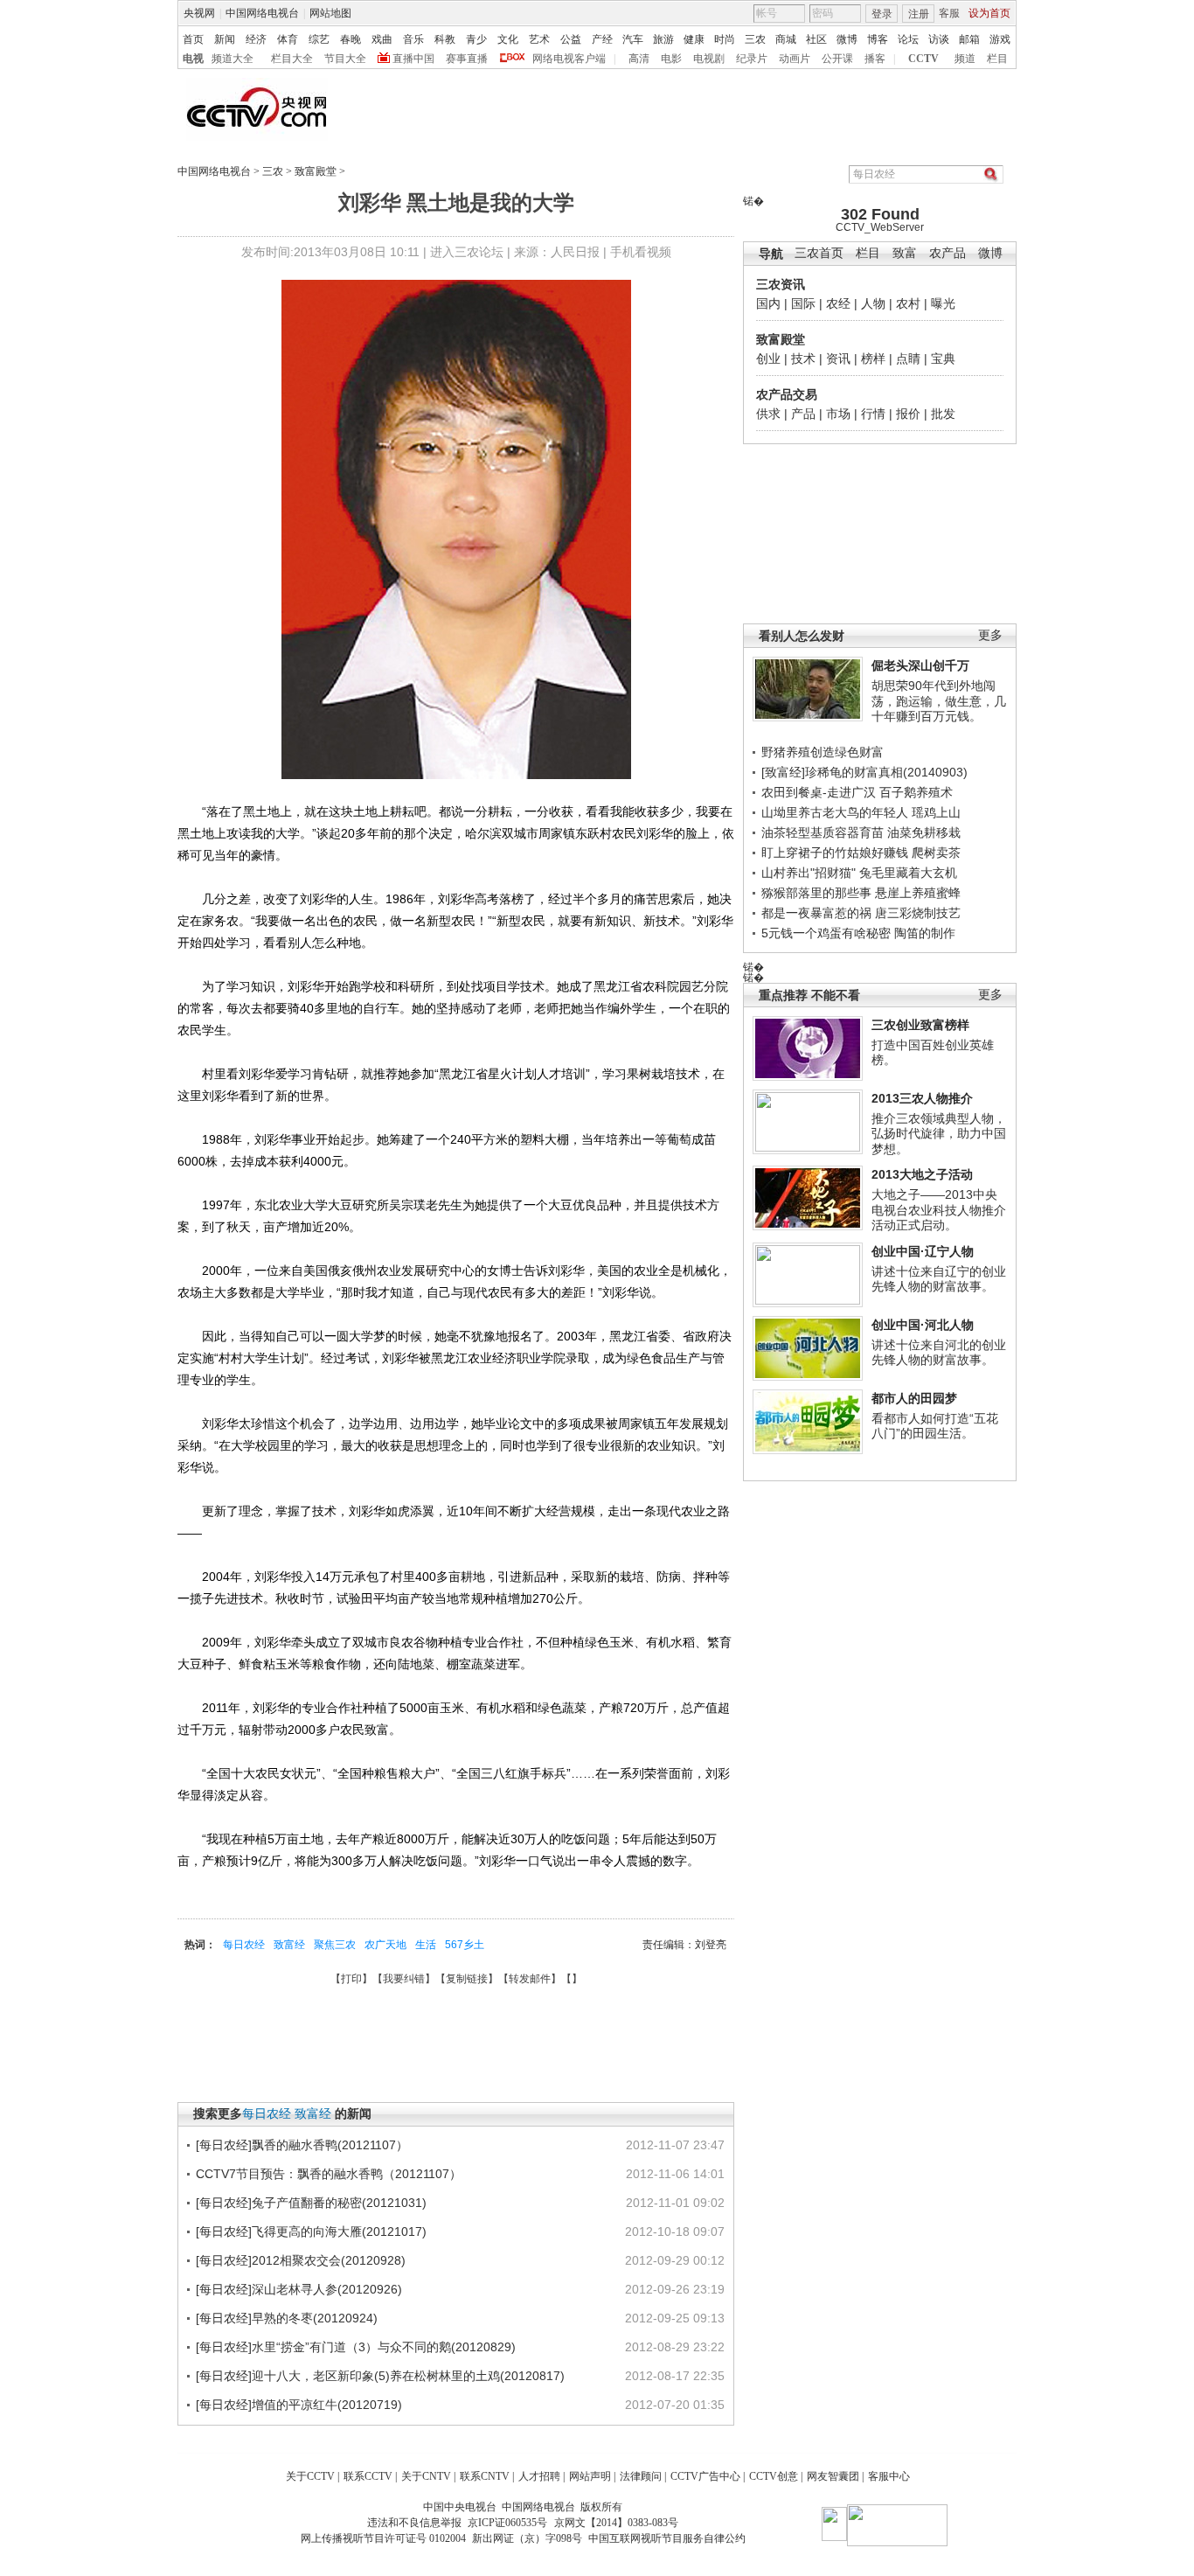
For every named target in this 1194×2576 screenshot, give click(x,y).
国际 (803, 303)
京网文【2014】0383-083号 (616, 2523)
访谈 (939, 39)
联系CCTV (368, 2476)
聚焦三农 (335, 1945)
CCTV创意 (774, 2476)
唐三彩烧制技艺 (918, 913)
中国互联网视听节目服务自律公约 (667, 2538)
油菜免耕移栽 (924, 832)
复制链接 (467, 1979)
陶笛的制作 (925, 933)
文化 (508, 39)
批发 (943, 414)
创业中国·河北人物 (923, 1325)
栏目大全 (292, 59)
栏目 (997, 59)
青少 (476, 39)
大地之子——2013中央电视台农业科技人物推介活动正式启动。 (939, 1210)
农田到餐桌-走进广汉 (819, 792)
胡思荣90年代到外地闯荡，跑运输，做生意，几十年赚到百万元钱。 (939, 701)
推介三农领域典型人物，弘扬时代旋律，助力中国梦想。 (939, 1134)
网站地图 (330, 13)
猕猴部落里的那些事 (816, 893)
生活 (426, 1945)
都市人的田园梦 (914, 1398)
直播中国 (413, 59)
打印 (351, 1979)
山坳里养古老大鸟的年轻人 (835, 812)
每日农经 (244, 1945)
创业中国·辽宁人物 (923, 1251)
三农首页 (819, 253)
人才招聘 (539, 2476)
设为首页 (989, 13)
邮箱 (969, 39)
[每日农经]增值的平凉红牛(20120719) (299, 2405)
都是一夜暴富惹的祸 (816, 913)
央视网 (199, 13)
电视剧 (709, 59)
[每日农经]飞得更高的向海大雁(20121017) (311, 2231)
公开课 (837, 59)
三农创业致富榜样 (920, 1025)
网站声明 (590, 2476)
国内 (768, 303)
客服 (949, 13)
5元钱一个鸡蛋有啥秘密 (826, 933)
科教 (445, 39)
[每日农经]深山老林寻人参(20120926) (299, 2289)
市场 (838, 414)
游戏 (1000, 39)
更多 (990, 635)
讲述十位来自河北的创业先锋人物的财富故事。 (939, 1353)
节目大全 (345, 59)
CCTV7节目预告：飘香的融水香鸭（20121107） (329, 2174)
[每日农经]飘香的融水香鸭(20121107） (302, 2145)
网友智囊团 (833, 2476)
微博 (847, 39)
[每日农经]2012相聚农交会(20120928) (301, 2260)
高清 (639, 59)
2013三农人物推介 (922, 1098)
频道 (965, 59)
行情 (873, 414)
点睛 (908, 359)
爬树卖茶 (936, 853)
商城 (786, 39)
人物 (873, 303)
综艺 (319, 39)
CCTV (923, 59)
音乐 (413, 39)
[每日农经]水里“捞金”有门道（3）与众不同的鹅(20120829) (356, 2347)
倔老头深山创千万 (920, 665)
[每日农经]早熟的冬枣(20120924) (287, 2318)
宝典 (943, 359)
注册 (919, 14)
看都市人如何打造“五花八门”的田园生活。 (935, 1426)
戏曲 (382, 39)
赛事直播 (467, 59)
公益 (571, 39)
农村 (908, 303)
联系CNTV (485, 2476)
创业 (768, 359)
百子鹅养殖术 (916, 792)
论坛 (908, 39)
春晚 (351, 39)
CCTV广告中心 (705, 2476)
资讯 (838, 359)
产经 (602, 39)
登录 (882, 14)
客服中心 (889, 2476)
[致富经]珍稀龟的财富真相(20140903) (864, 772)
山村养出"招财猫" (809, 873)
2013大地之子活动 (922, 1174)
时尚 (725, 39)
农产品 (948, 253)
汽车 (633, 39)
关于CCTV (310, 2476)
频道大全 (233, 59)
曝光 (943, 303)
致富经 (289, 1945)
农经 (838, 303)
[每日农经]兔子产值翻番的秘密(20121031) (311, 2203)
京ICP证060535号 (507, 2523)
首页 (193, 39)
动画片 (795, 59)
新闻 (225, 39)
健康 (694, 39)
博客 (878, 39)
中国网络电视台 (262, 13)
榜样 (873, 359)
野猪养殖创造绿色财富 (823, 752)
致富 (905, 253)
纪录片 (752, 59)
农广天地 (385, 1945)
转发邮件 (530, 1979)
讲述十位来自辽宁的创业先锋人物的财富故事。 (939, 1279)
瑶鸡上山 (936, 812)
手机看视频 (641, 252)
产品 (803, 414)
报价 (908, 414)
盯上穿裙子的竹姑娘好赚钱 (835, 853)
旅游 (663, 39)
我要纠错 (404, 1979)
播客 (875, 59)
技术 (803, 359)
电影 (671, 59)
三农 (755, 39)
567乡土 (465, 1945)
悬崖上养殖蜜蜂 (918, 893)
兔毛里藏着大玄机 (908, 873)
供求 (768, 414)
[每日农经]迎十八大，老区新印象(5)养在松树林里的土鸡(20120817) (380, 2376)
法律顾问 (641, 2476)
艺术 (539, 39)
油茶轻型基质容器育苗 (823, 832)
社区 (816, 39)
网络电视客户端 (569, 59)
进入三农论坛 (467, 252)
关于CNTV (426, 2476)
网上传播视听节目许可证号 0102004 (383, 2538)
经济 (256, 39)
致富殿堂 (316, 171)
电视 (193, 59)
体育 (288, 39)
